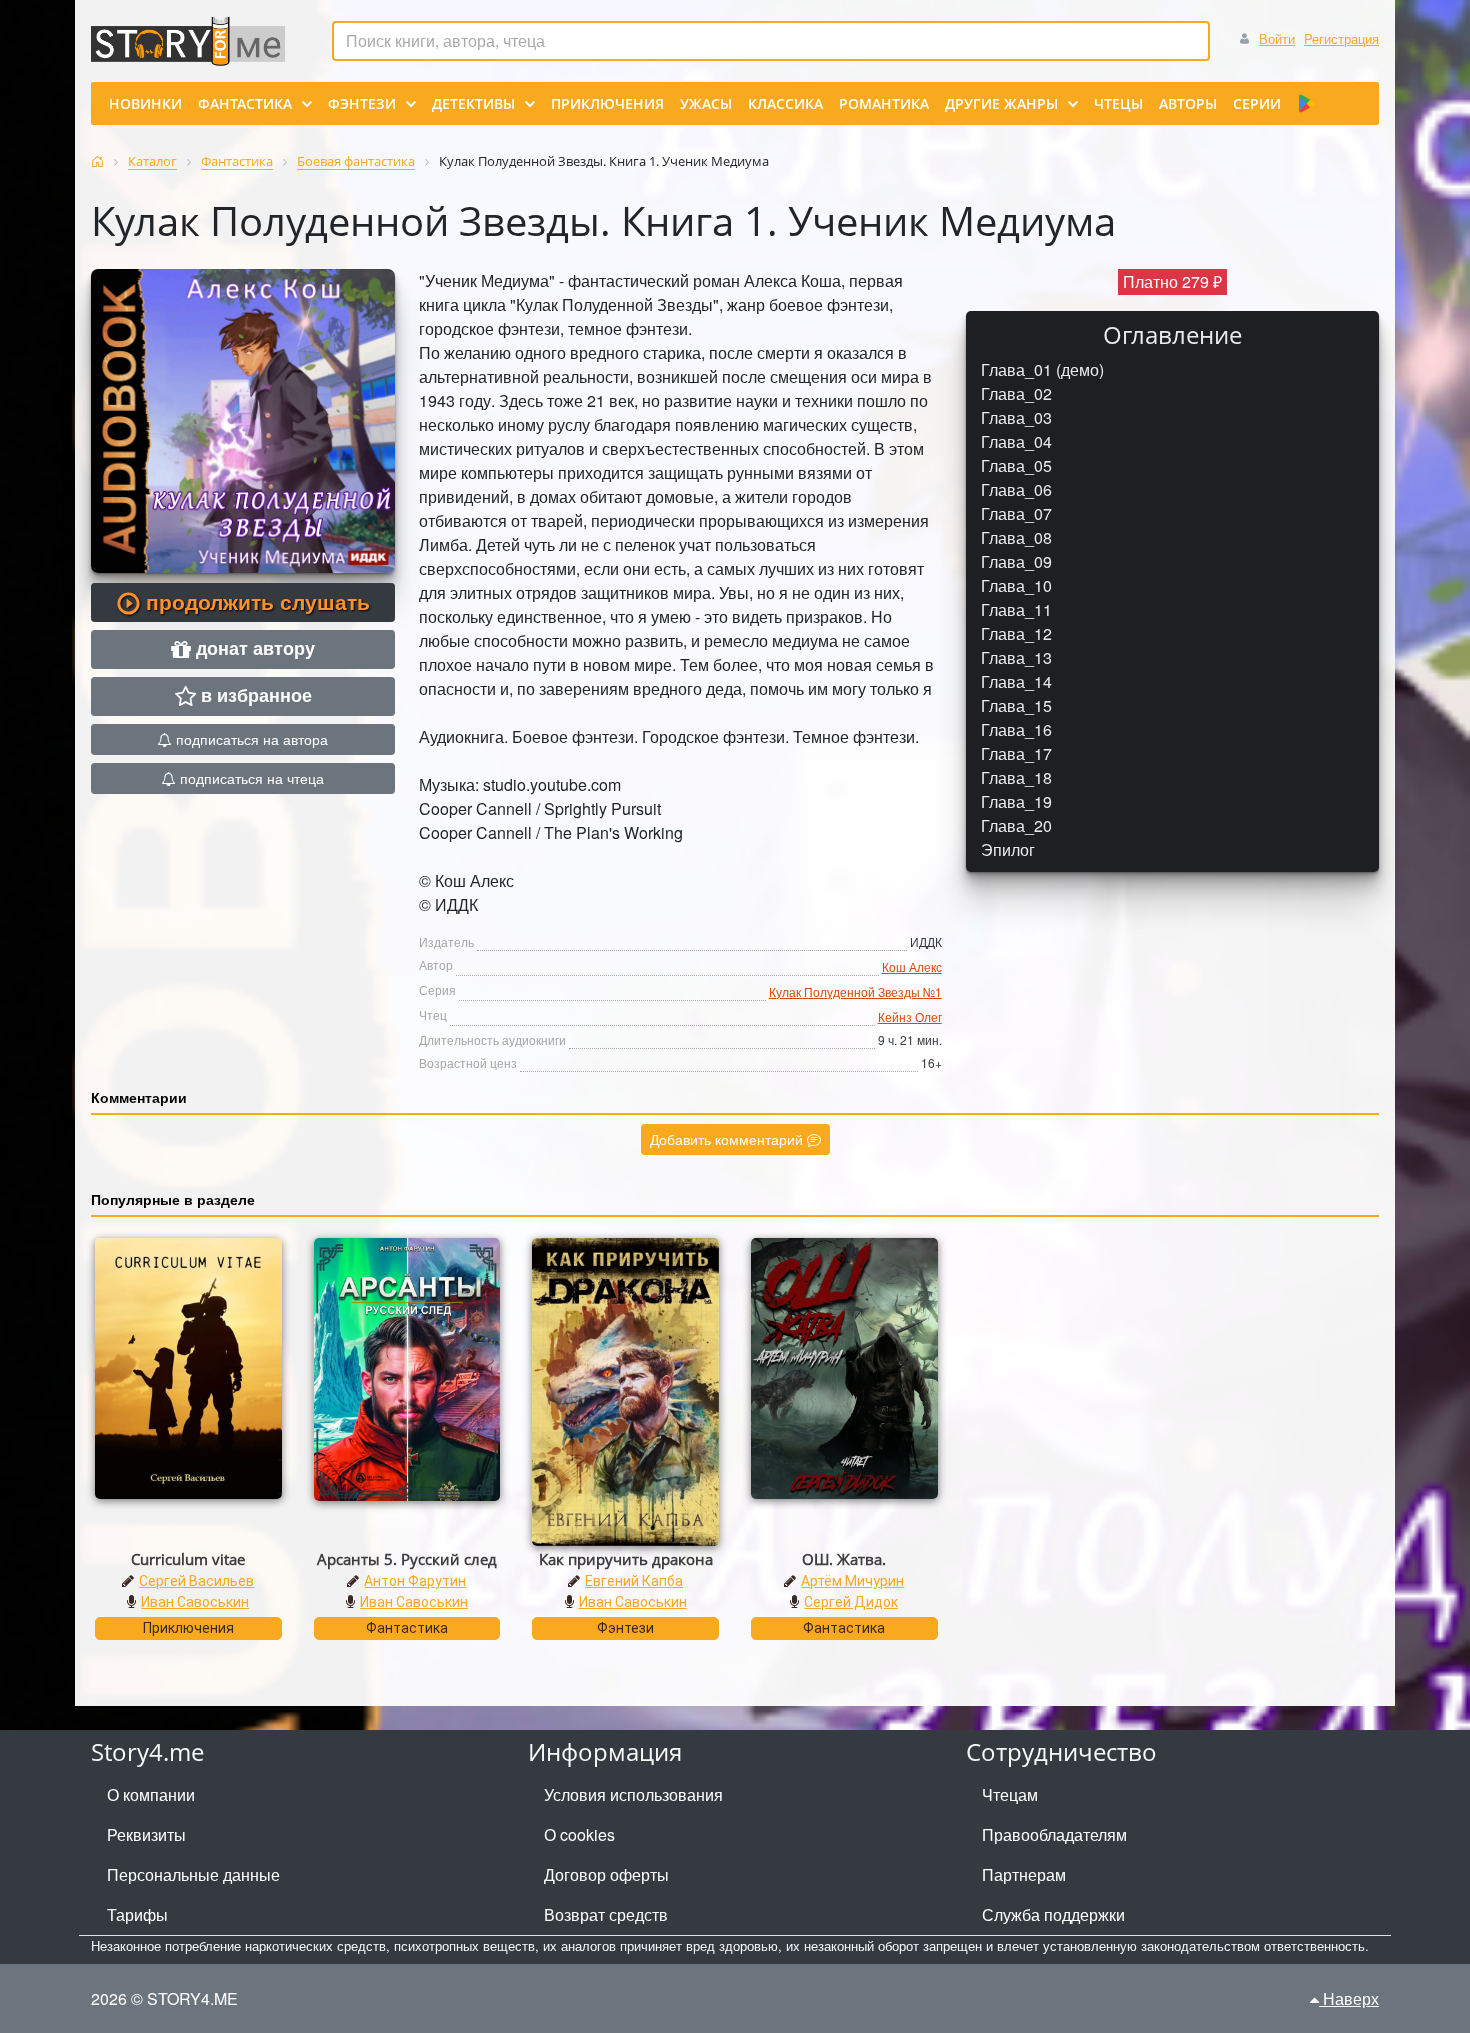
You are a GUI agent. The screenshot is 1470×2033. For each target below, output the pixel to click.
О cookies (579, 1834)
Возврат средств (606, 1914)
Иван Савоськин (195, 1602)
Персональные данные (193, 1874)
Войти (1277, 38)
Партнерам (1024, 1874)
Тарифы (137, 1914)
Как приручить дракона (626, 1559)
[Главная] (97, 161)
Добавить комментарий (728, 1139)
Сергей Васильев (196, 1581)
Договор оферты (606, 1874)
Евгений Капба (634, 1581)
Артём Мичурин (852, 1581)
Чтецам (1010, 1794)
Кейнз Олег (910, 1016)
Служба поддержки (1053, 1914)
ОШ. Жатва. (844, 1559)
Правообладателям (1054, 1834)
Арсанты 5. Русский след (407, 1559)
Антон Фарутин (415, 1581)
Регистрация (1341, 38)
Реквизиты (146, 1834)
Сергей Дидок (851, 1602)
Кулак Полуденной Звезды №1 (855, 991)
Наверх (1349, 1998)
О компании (151, 1794)
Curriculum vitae (188, 1559)
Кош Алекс (912, 966)
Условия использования (633, 1794)
